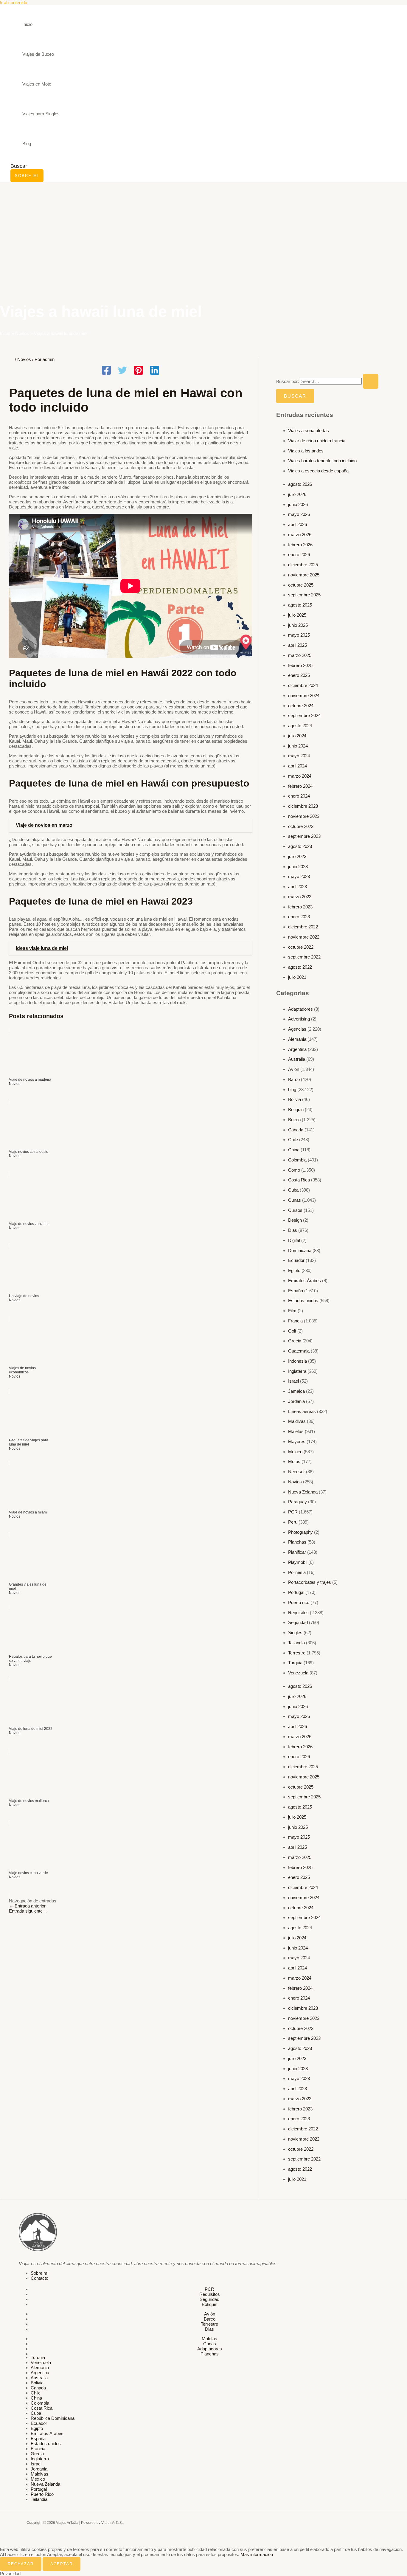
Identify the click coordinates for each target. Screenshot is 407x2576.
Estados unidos (303, 1301)
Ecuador (296, 1260)
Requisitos (298, 1613)
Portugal (296, 1592)
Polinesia (297, 1572)
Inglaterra (297, 1371)
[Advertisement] (203, 227)
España (296, 1291)
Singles (295, 1633)
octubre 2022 (301, 947)
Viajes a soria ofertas (309, 431)
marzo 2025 (300, 655)
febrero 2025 (300, 665)
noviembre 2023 (304, 816)
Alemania (297, 1039)
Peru (293, 1522)
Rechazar (21, 2564)
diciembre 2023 (303, 806)
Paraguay (298, 1502)
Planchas (297, 1542)
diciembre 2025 (303, 565)
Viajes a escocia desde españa (318, 471)
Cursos (295, 1210)
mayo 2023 (299, 876)
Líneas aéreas (302, 1411)
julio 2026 (297, 494)
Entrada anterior (27, 1906)
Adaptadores (300, 1009)
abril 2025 (298, 645)
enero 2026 (299, 555)
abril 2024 (298, 766)
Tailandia (296, 1643)
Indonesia (298, 1361)
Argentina (297, 1049)
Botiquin (296, 1109)
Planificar (297, 1552)
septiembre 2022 (304, 957)
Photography (300, 1532)
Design (295, 1220)
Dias (293, 1230)
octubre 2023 (301, 826)
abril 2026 (298, 524)
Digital (294, 1240)
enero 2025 (299, 675)
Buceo (294, 1120)
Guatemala (299, 1351)
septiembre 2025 (304, 595)
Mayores (297, 1441)
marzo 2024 (300, 776)
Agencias (297, 1029)
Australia (297, 1059)
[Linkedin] (155, 371)
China (294, 1150)
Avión (294, 1069)
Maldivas (297, 1421)
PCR (293, 1512)
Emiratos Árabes (305, 1281)
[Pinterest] (139, 371)
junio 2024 (298, 746)
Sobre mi (39, 2273)
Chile (293, 1140)
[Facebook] (106, 371)
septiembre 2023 (304, 836)
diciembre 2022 (303, 927)
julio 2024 (297, 736)
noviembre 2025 (304, 575)
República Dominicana (53, 2418)
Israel (293, 1381)
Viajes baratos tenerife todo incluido (322, 461)
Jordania (296, 1401)
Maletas (296, 1431)
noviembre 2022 (304, 937)
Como (294, 1170)
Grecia (295, 1341)
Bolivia (295, 1099)
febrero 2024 (300, 786)
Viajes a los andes (306, 451)
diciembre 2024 (303, 685)
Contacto (39, 2278)
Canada (296, 1130)
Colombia (297, 1160)
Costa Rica (299, 1180)
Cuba (293, 1190)
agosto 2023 (300, 846)
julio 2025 (297, 615)
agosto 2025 (300, 605)
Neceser (296, 1472)
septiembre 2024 (304, 715)
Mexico (295, 1452)
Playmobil (298, 1562)
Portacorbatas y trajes (310, 1582)
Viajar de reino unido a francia (317, 441)
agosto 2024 (300, 726)
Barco (294, 1079)
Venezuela (298, 1673)
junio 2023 (298, 867)
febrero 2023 (300, 907)
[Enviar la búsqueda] (371, 381)
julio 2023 (297, 856)
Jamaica (296, 1391)
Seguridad (298, 1622)
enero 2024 (299, 796)
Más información (257, 2554)
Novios (24, 359)
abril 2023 (298, 887)
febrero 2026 (300, 545)
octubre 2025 (301, 585)
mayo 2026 (299, 514)
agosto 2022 (300, 967)
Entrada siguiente (29, 1911)
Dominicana (300, 1250)
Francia (295, 1321)
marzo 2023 (300, 897)
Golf (292, 1331)
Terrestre (297, 1653)
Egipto (294, 1270)
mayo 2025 (299, 635)
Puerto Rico (42, 2494)
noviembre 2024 (304, 695)
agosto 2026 (300, 484)
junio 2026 (298, 504)
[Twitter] (122, 371)
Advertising (299, 1019)
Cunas (295, 1200)
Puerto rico (299, 1602)
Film (292, 1311)
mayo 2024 (299, 756)
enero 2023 (299, 917)
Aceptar (62, 2564)
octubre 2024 (301, 706)
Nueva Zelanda (303, 1492)
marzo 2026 (300, 535)
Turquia (295, 1663)
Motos (294, 1461)
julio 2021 (297, 977)
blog (292, 1090)
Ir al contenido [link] (14, 3)
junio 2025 (298, 625)
